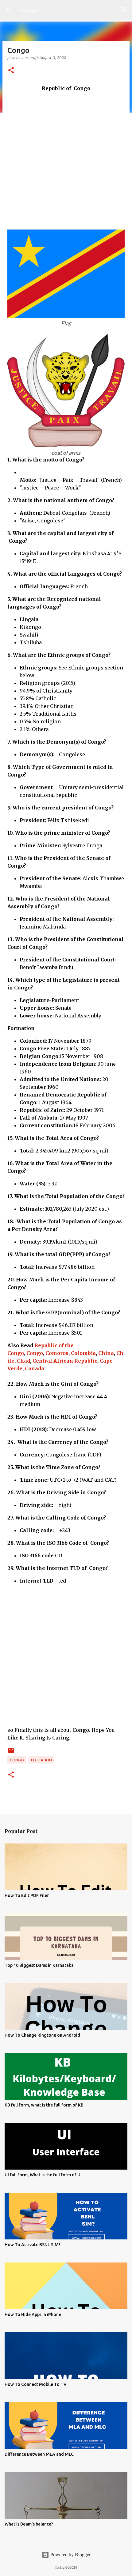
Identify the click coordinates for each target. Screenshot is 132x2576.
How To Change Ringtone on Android (42, 2035)
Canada (35, 1368)
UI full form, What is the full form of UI (43, 2175)
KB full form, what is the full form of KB (44, 2105)
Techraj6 (27, 10)
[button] (11, 71)
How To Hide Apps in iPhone (33, 2314)
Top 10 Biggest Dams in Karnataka (39, 1965)
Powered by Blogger (70, 2555)
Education (41, 1760)
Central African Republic (65, 1361)
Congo (35, 1353)
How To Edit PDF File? (27, 1895)
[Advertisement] (66, 158)
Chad (23, 1361)
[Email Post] (11, 1753)
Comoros (57, 1353)
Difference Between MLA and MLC (39, 2454)
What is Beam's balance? (29, 2524)
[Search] (123, 10)
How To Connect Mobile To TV (36, 2384)
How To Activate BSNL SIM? (33, 2245)
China (106, 1353)
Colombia (83, 1353)
